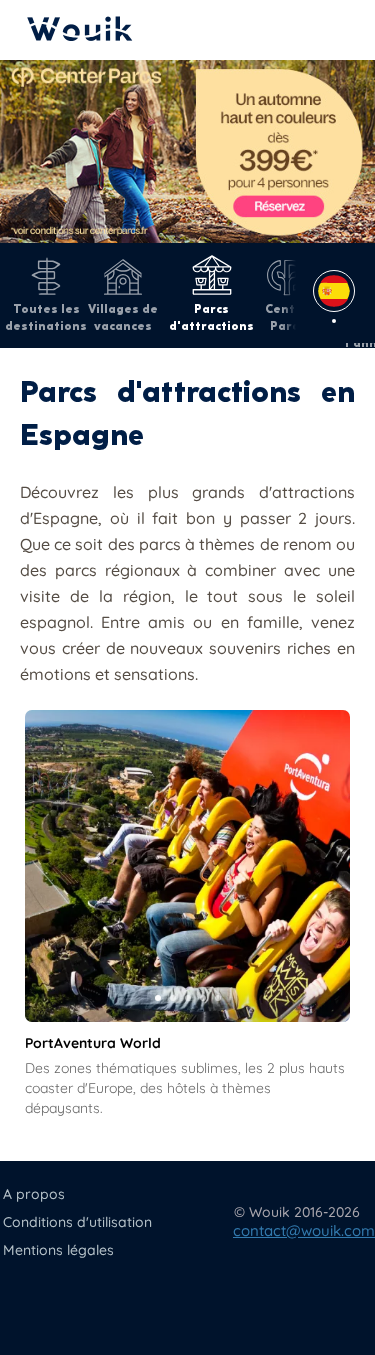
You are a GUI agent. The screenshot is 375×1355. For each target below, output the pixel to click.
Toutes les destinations (46, 317)
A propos (34, 1194)
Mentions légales (58, 1250)
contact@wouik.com (304, 1230)
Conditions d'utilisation (77, 1222)
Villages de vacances (123, 317)
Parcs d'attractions (211, 317)
